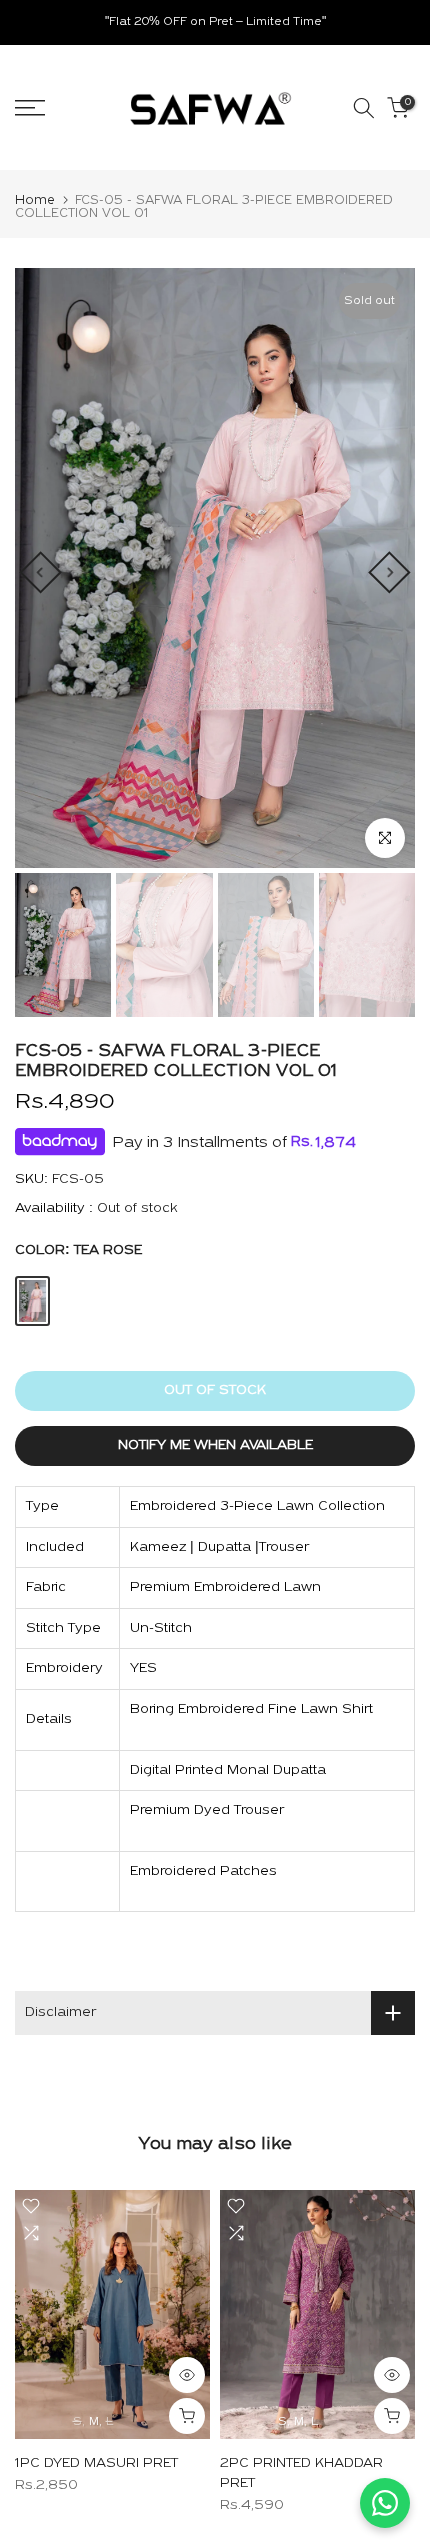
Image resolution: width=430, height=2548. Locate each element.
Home (35, 200)
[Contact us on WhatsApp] (385, 2503)
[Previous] (40, 572)
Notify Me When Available (215, 1445)
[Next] (389, 572)
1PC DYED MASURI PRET (96, 2463)
